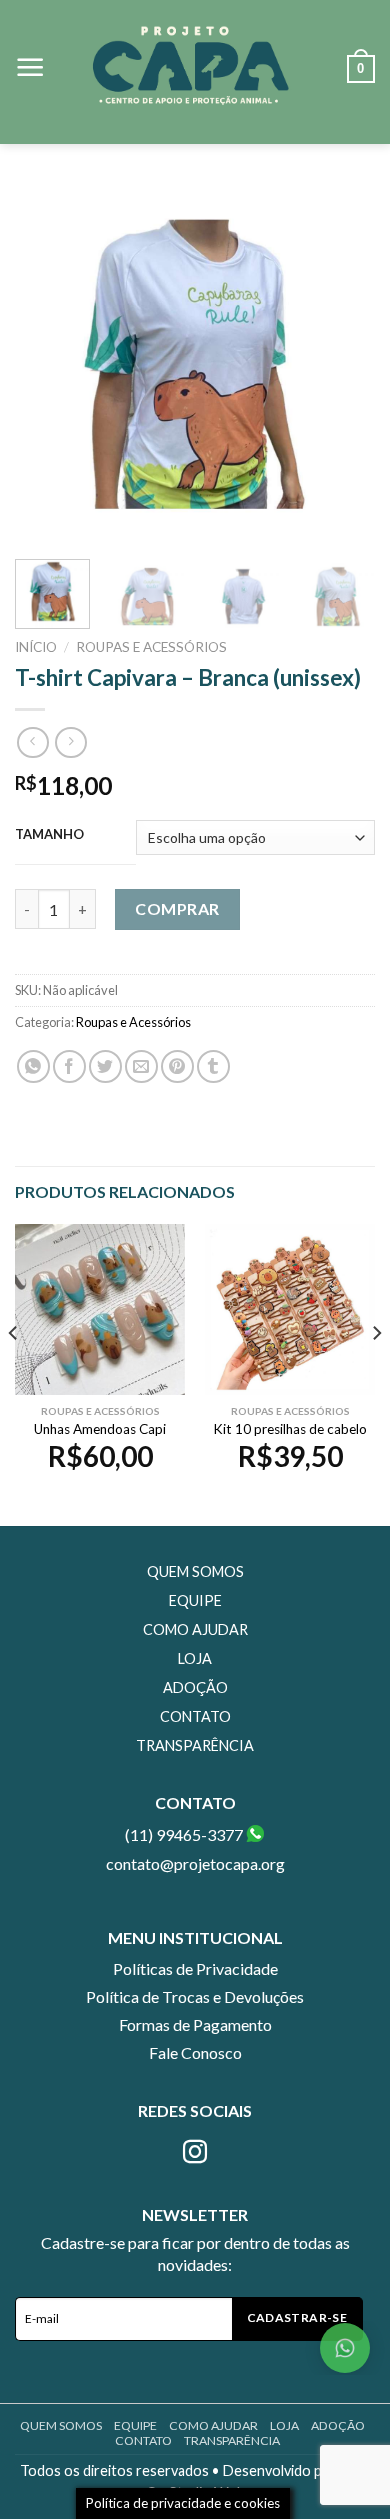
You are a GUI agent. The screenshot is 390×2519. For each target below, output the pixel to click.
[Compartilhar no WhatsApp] (33, 1066)
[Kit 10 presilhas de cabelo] (290, 1309)
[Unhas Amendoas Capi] (100, 1309)
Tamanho (49, 835)
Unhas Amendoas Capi (100, 1429)
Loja (195, 1658)
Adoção (195, 1687)
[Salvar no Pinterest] (177, 1066)
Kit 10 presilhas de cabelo (290, 1429)
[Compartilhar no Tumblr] (213, 1066)
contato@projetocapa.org (195, 1863)
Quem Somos (195, 1571)
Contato (195, 1716)
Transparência (195, 1745)
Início (36, 647)
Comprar (177, 908)
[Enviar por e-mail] (141, 1066)
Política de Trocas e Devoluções (195, 1996)
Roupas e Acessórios (151, 647)
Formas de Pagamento (195, 2024)
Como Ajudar (195, 1629)
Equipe (195, 1600)
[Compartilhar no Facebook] (69, 1066)
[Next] (343, 364)
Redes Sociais (195, 2110)
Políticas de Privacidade (195, 1968)
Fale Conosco (195, 2052)
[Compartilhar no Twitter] (105, 1066)
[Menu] (30, 67)
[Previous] (47, 364)
